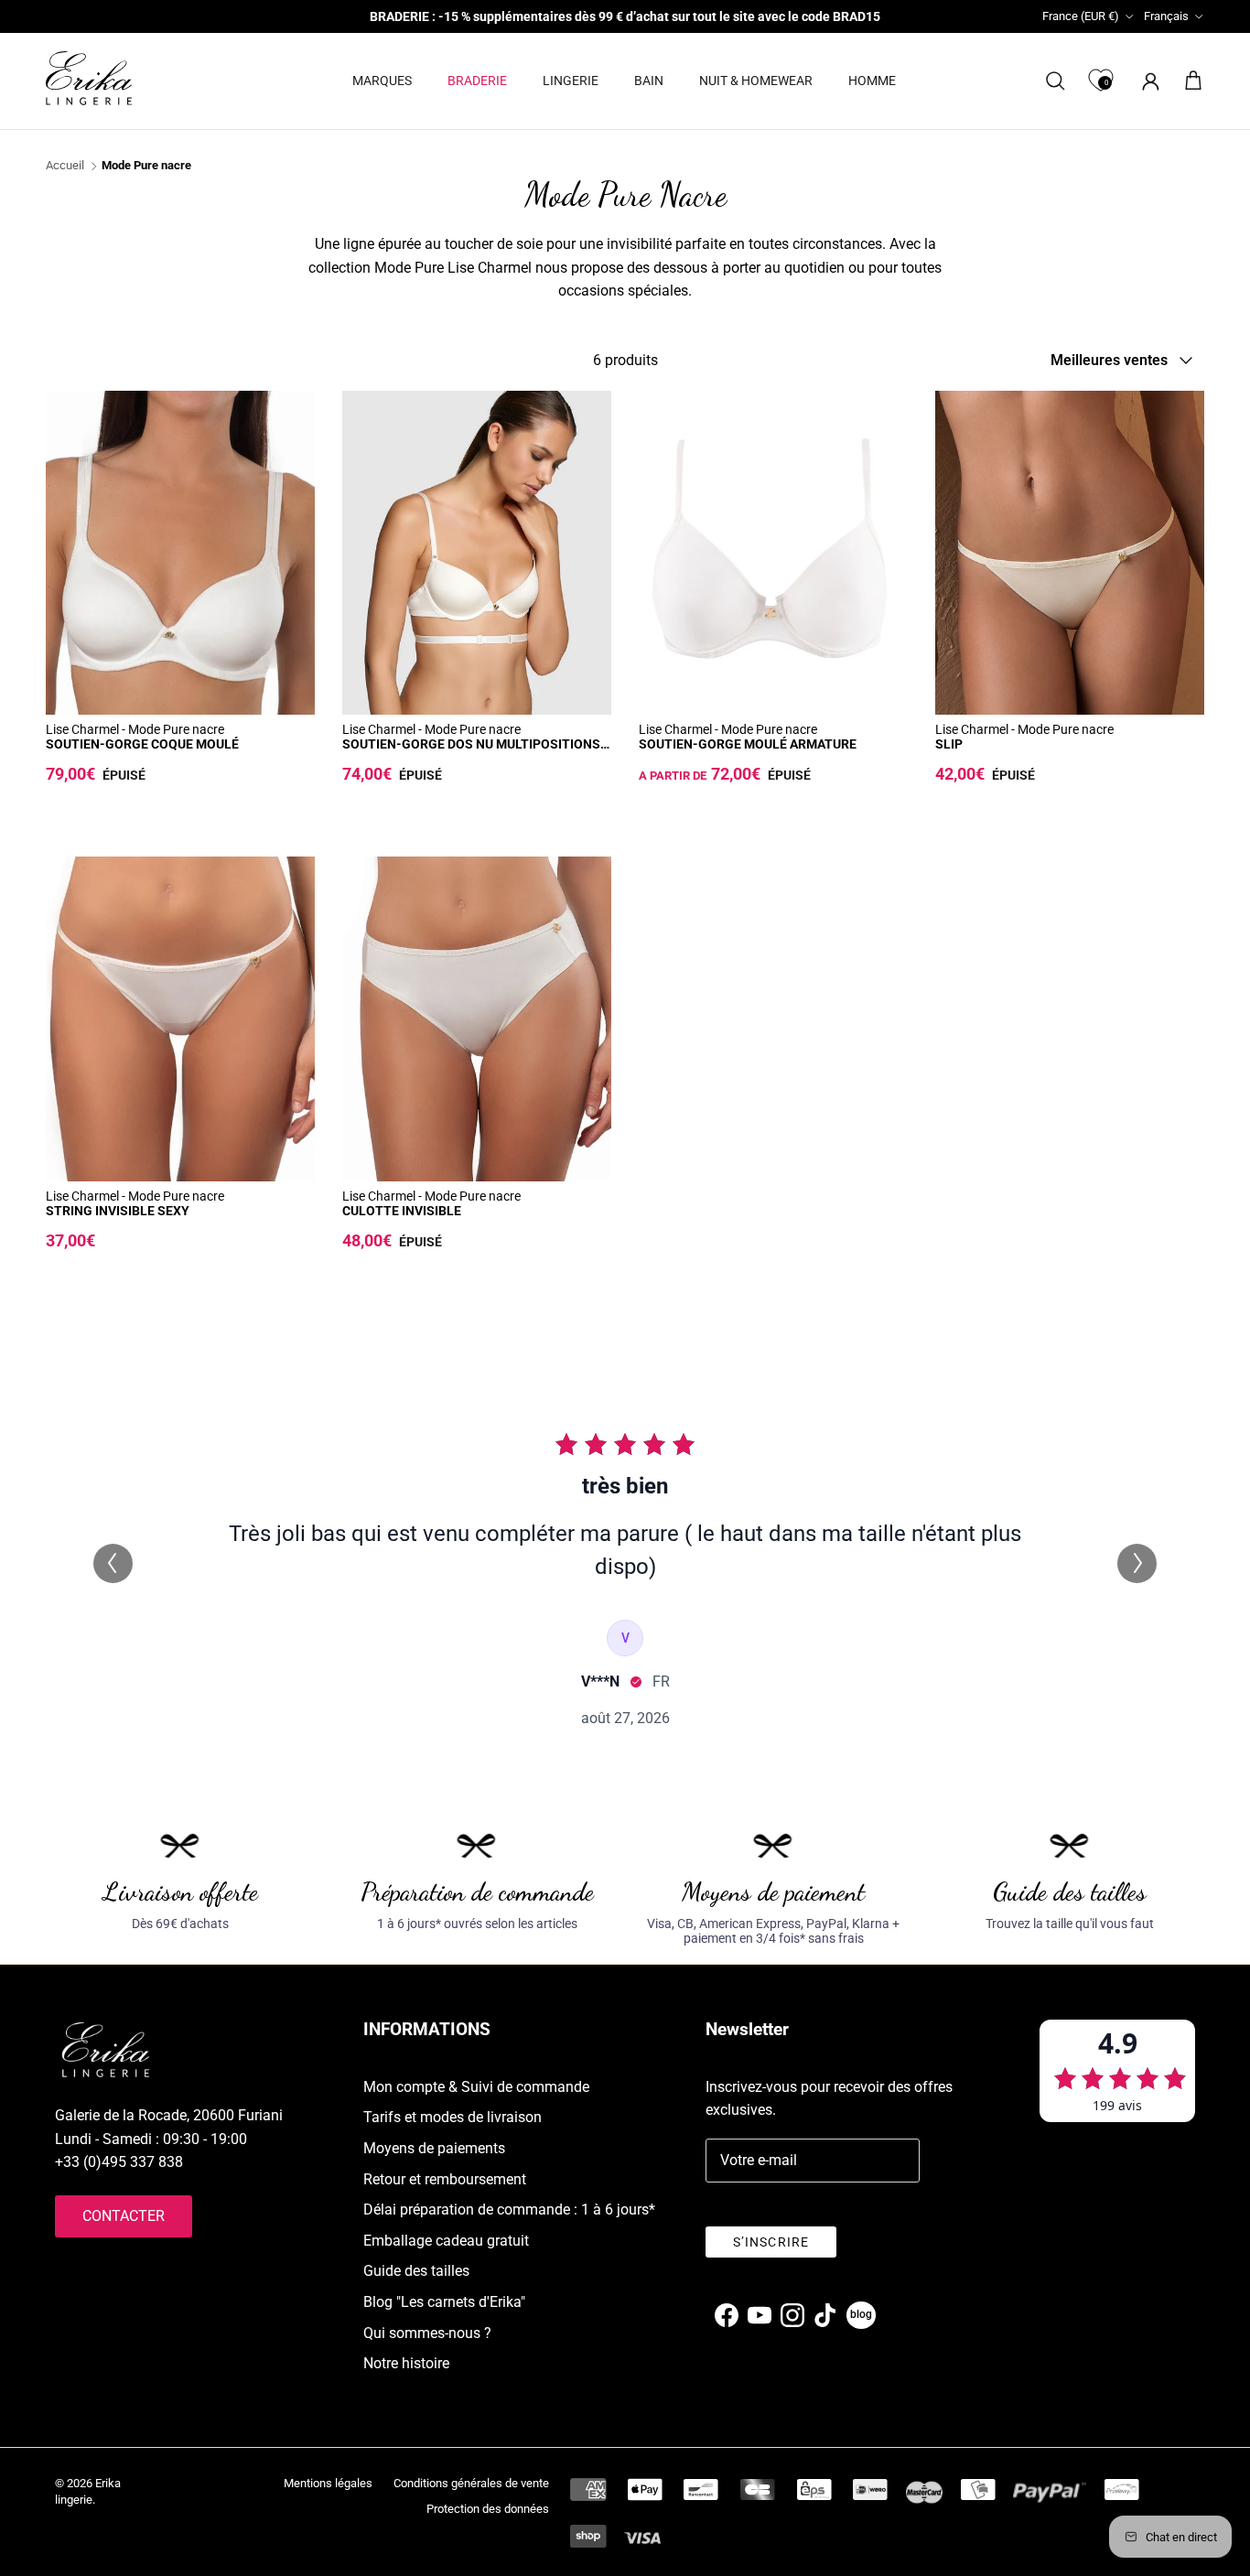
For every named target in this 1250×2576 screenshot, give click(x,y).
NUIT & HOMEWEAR (756, 81)
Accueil (65, 166)
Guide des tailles (416, 2271)
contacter (124, 2216)
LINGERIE (571, 81)
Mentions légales (328, 2483)
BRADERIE (477, 81)
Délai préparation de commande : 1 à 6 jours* (509, 2210)
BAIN (649, 81)
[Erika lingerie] (89, 78)
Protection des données (488, 2509)
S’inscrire (771, 2242)
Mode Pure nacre (146, 166)
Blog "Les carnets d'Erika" (444, 2302)
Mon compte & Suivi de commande (476, 2087)
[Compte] (1147, 81)
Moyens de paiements (434, 2148)
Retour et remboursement (445, 2179)
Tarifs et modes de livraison (453, 2117)
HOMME (872, 81)
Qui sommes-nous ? (427, 2333)
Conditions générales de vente (471, 2483)
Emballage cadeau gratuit (446, 2241)
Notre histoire (406, 2363)
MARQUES (382, 81)
